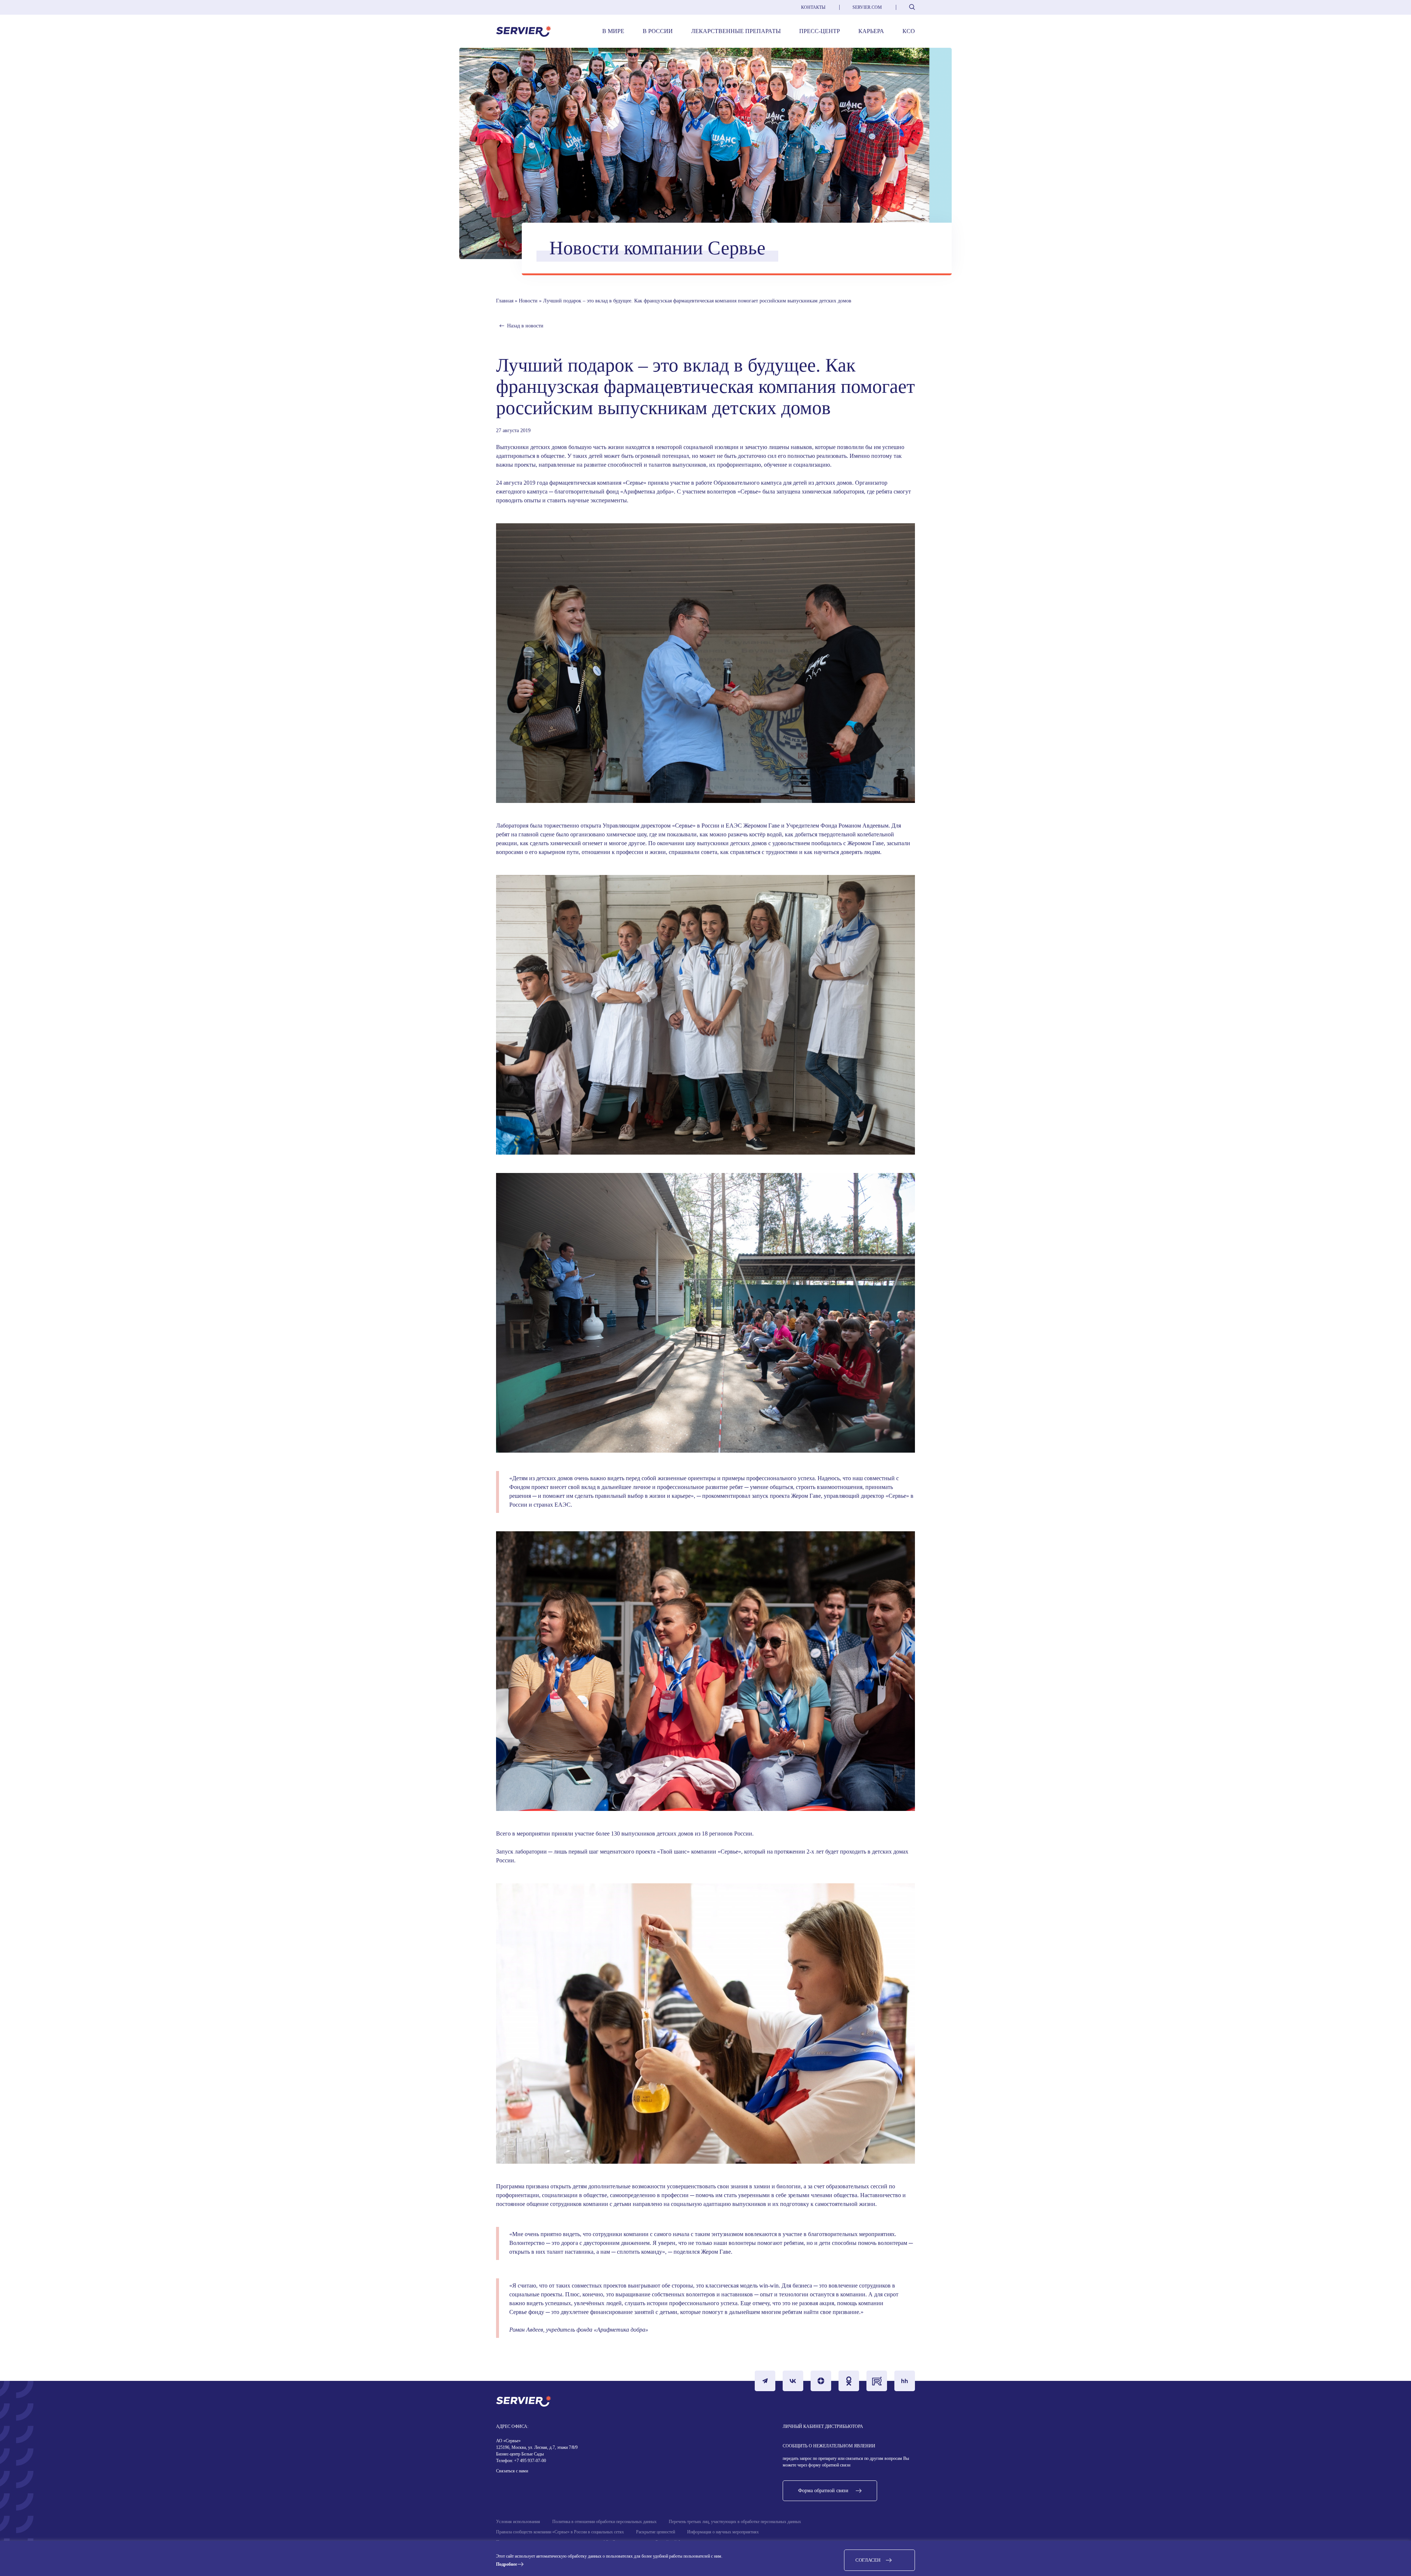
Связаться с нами (512, 2471)
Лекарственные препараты (736, 31)
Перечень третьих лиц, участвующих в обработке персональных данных (735, 2522)
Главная (505, 301)
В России (658, 31)
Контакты (813, 7)
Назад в (525, 326)
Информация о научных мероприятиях (723, 2532)
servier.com (867, 7)
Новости (528, 301)
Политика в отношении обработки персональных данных (604, 2522)
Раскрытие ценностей (656, 2532)
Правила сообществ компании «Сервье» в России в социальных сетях (560, 2532)
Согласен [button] (868, 2560)
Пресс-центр (820, 31)
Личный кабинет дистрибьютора (823, 2426)
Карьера (871, 31)
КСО (909, 31)
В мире (613, 31)
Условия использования (518, 2522)
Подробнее (507, 2564)
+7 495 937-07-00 (529, 2461)
